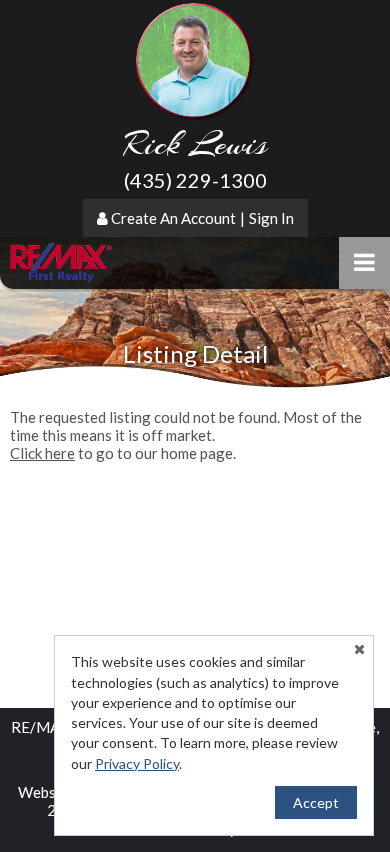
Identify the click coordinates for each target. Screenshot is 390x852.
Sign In (271, 218)
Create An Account (173, 218)
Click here (42, 453)
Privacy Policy (137, 763)
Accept (316, 802)
